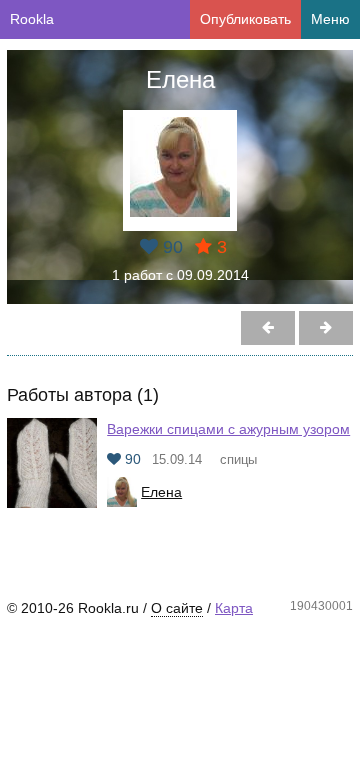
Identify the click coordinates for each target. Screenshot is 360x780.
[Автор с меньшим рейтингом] (326, 328)
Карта (234, 608)
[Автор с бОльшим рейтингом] (268, 328)
